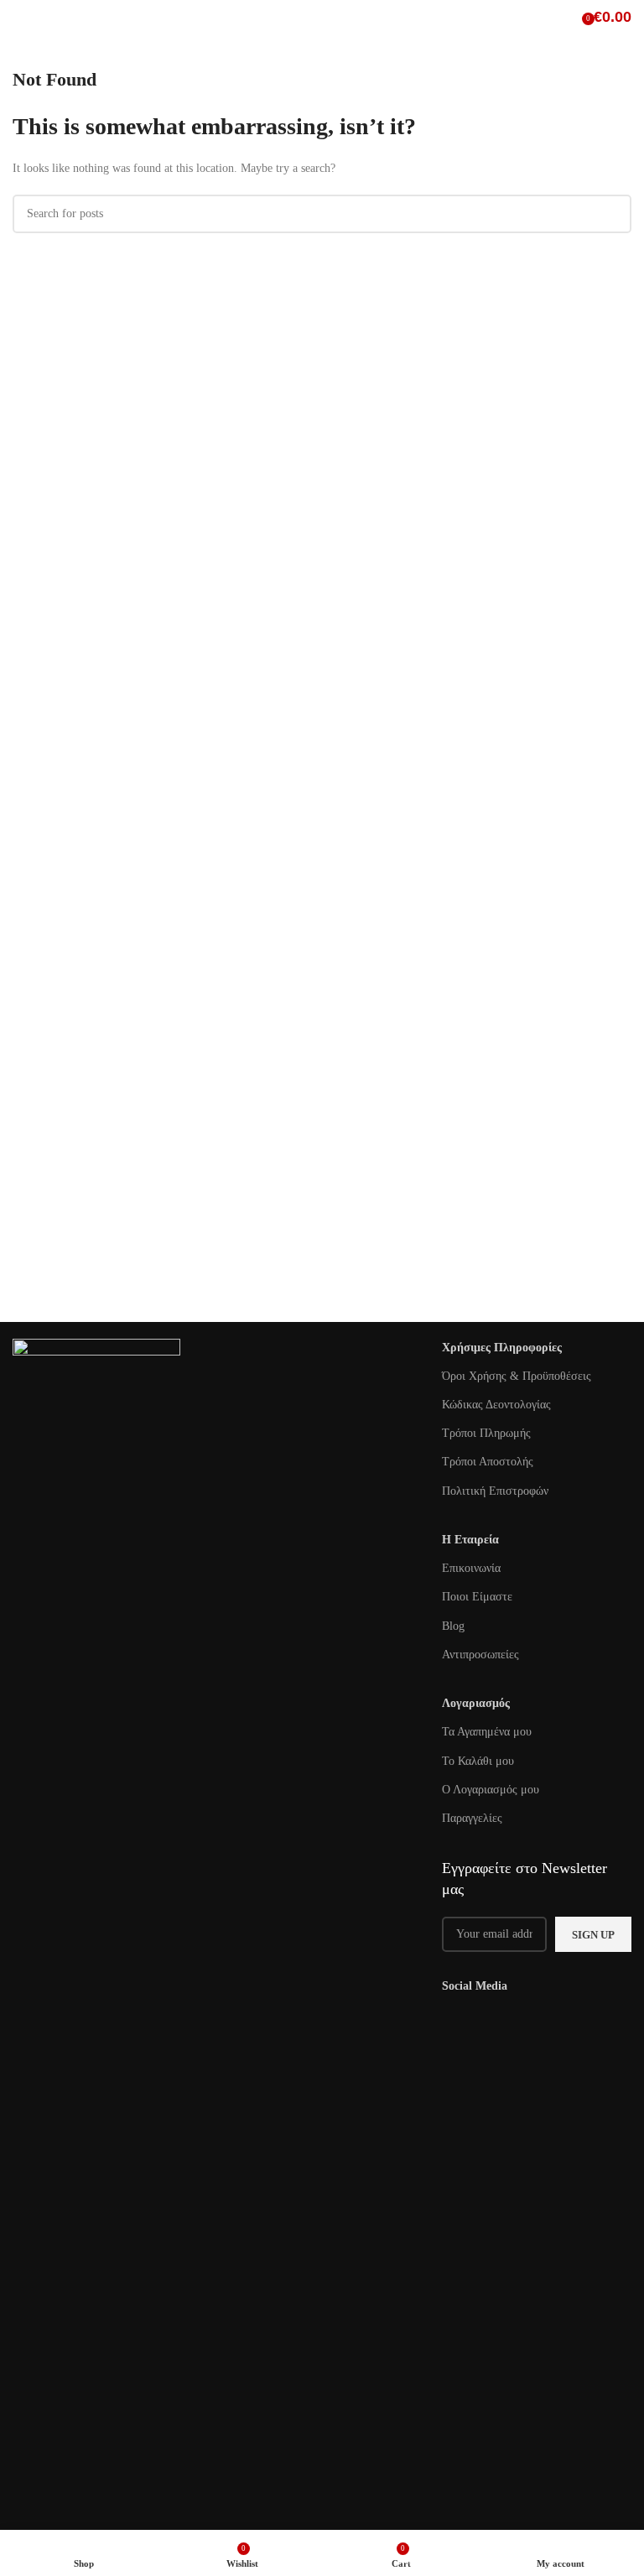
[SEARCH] (612, 214)
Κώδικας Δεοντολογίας (496, 1405)
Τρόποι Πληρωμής (486, 1433)
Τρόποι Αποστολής (488, 1462)
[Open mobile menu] (19, 17)
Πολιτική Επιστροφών (495, 1491)
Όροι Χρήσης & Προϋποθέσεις (517, 1376)
